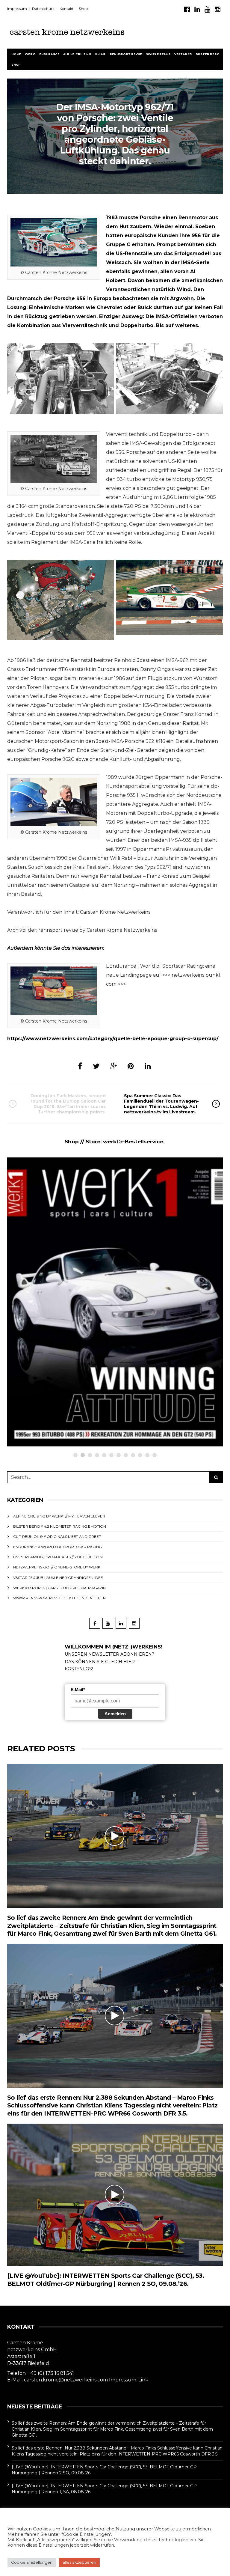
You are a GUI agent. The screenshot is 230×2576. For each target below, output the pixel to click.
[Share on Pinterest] (131, 1066)
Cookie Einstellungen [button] (32, 2562)
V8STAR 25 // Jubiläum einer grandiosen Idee (58, 1578)
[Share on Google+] (114, 1066)
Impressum (17, 9)
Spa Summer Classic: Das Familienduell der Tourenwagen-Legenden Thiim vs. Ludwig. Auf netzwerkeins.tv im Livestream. (161, 1104)
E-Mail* (78, 1690)
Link (143, 2380)
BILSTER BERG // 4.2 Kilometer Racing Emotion (60, 1526)
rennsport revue (126, 54)
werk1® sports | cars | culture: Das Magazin (59, 1588)
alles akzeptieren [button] (79, 2562)
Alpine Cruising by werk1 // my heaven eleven (59, 1516)
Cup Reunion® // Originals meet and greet (57, 1537)
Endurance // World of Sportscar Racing (57, 1547)
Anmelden (115, 1714)
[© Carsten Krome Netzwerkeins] (61, 600)
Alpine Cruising (77, 54)
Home (16, 54)
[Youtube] (207, 9)
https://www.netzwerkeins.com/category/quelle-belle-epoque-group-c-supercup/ (113, 1039)
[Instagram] (218, 9)
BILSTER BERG (207, 54)
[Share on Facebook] (80, 1066)
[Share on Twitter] (96, 1066)
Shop (83, 9)
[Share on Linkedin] (148, 1066)
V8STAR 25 (183, 54)
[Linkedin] (197, 9)
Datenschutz (43, 9)
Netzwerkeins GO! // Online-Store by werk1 (70, 1323)
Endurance (49, 54)
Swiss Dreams (158, 54)
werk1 (30, 54)
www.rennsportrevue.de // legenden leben (59, 1598)
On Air (100, 54)
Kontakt (67, 9)
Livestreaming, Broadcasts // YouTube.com (58, 1557)
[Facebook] (187, 9)
